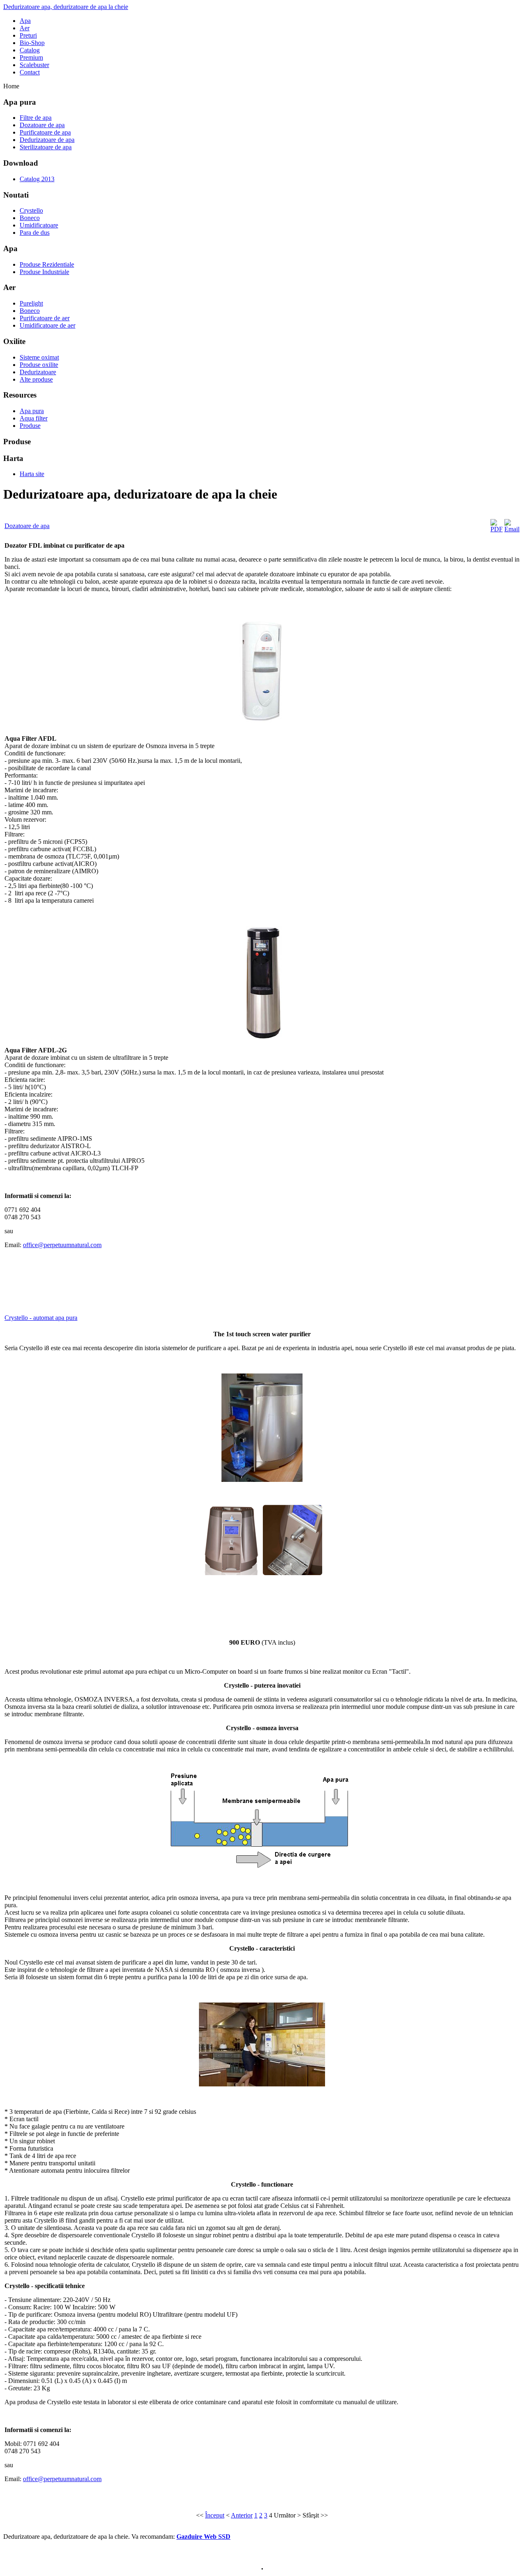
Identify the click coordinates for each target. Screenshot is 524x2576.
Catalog (30, 50)
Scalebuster (34, 65)
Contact (30, 72)
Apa (25, 21)
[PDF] (497, 529)
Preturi (28, 35)
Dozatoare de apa (27, 526)
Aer (25, 28)
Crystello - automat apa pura (41, 1318)
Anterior (242, 2515)
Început (215, 2515)
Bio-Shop (32, 43)
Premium (31, 57)
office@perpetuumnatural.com (62, 1245)
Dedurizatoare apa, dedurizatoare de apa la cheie (66, 7)
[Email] (512, 529)
